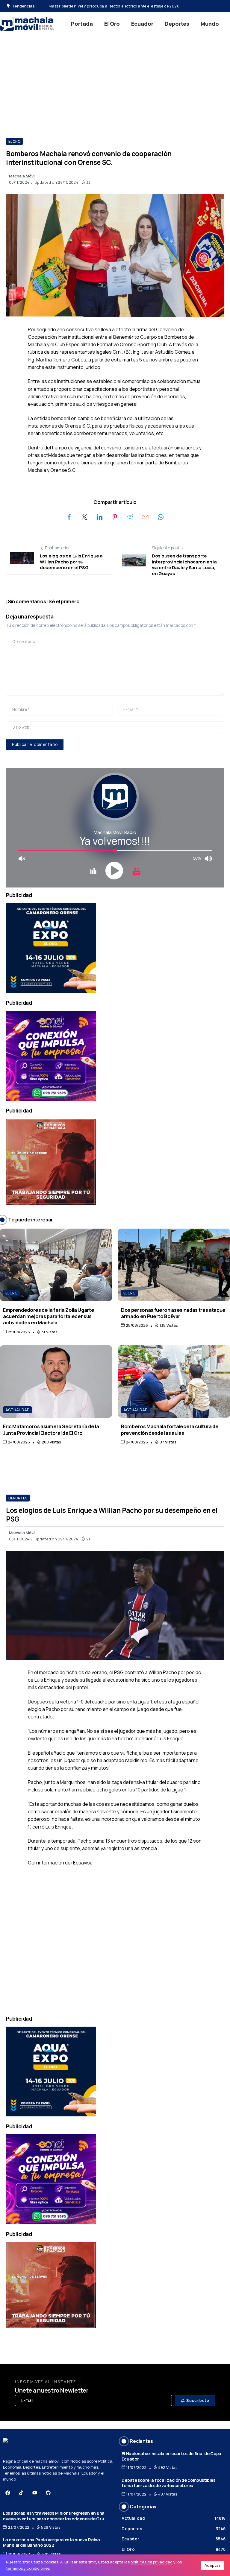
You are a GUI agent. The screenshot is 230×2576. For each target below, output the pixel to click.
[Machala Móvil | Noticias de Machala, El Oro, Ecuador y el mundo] (27, 23)
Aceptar (213, 2565)
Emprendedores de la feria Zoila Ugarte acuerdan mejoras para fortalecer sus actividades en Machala (49, 1316)
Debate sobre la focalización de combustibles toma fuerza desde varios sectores (168, 2483)
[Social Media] (8, 2493)
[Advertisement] (115, 81)
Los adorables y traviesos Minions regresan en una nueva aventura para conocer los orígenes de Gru (54, 2516)
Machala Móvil (22, 176)
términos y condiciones (28, 2568)
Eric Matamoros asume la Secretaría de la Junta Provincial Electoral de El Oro (51, 1429)
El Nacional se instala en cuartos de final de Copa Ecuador (171, 2456)
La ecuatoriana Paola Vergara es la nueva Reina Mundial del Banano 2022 (52, 2542)
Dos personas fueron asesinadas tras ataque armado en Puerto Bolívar (173, 1313)
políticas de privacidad (152, 2562)
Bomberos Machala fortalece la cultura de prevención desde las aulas (170, 1429)
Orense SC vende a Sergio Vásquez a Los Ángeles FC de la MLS (105, 6)
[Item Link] (56, 1265)
